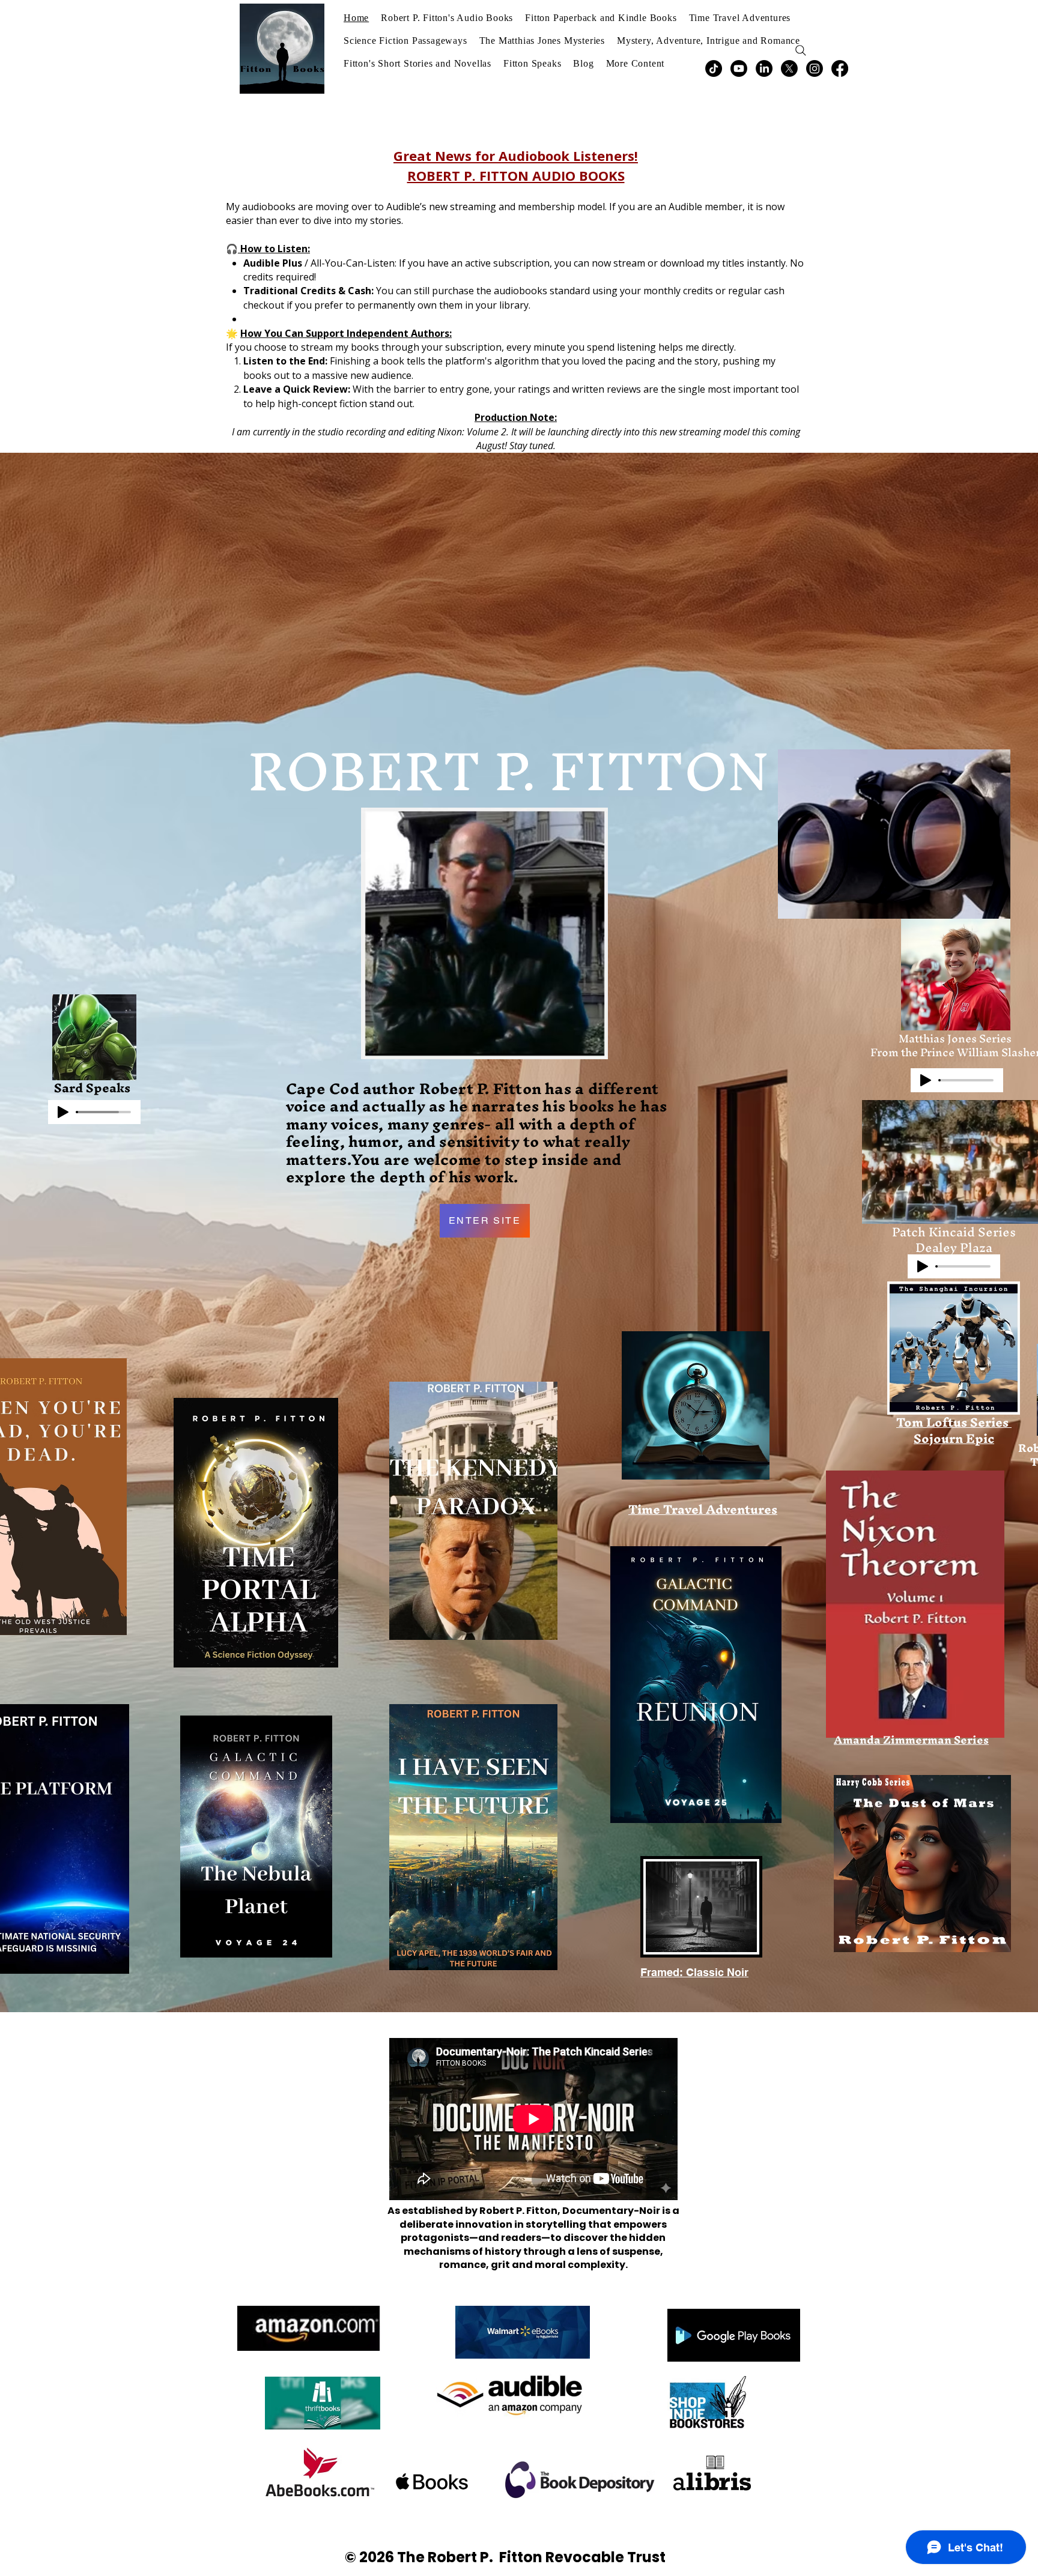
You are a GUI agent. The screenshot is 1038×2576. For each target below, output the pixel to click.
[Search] (801, 50)
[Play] (63, 1112)
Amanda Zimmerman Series (911, 1740)
